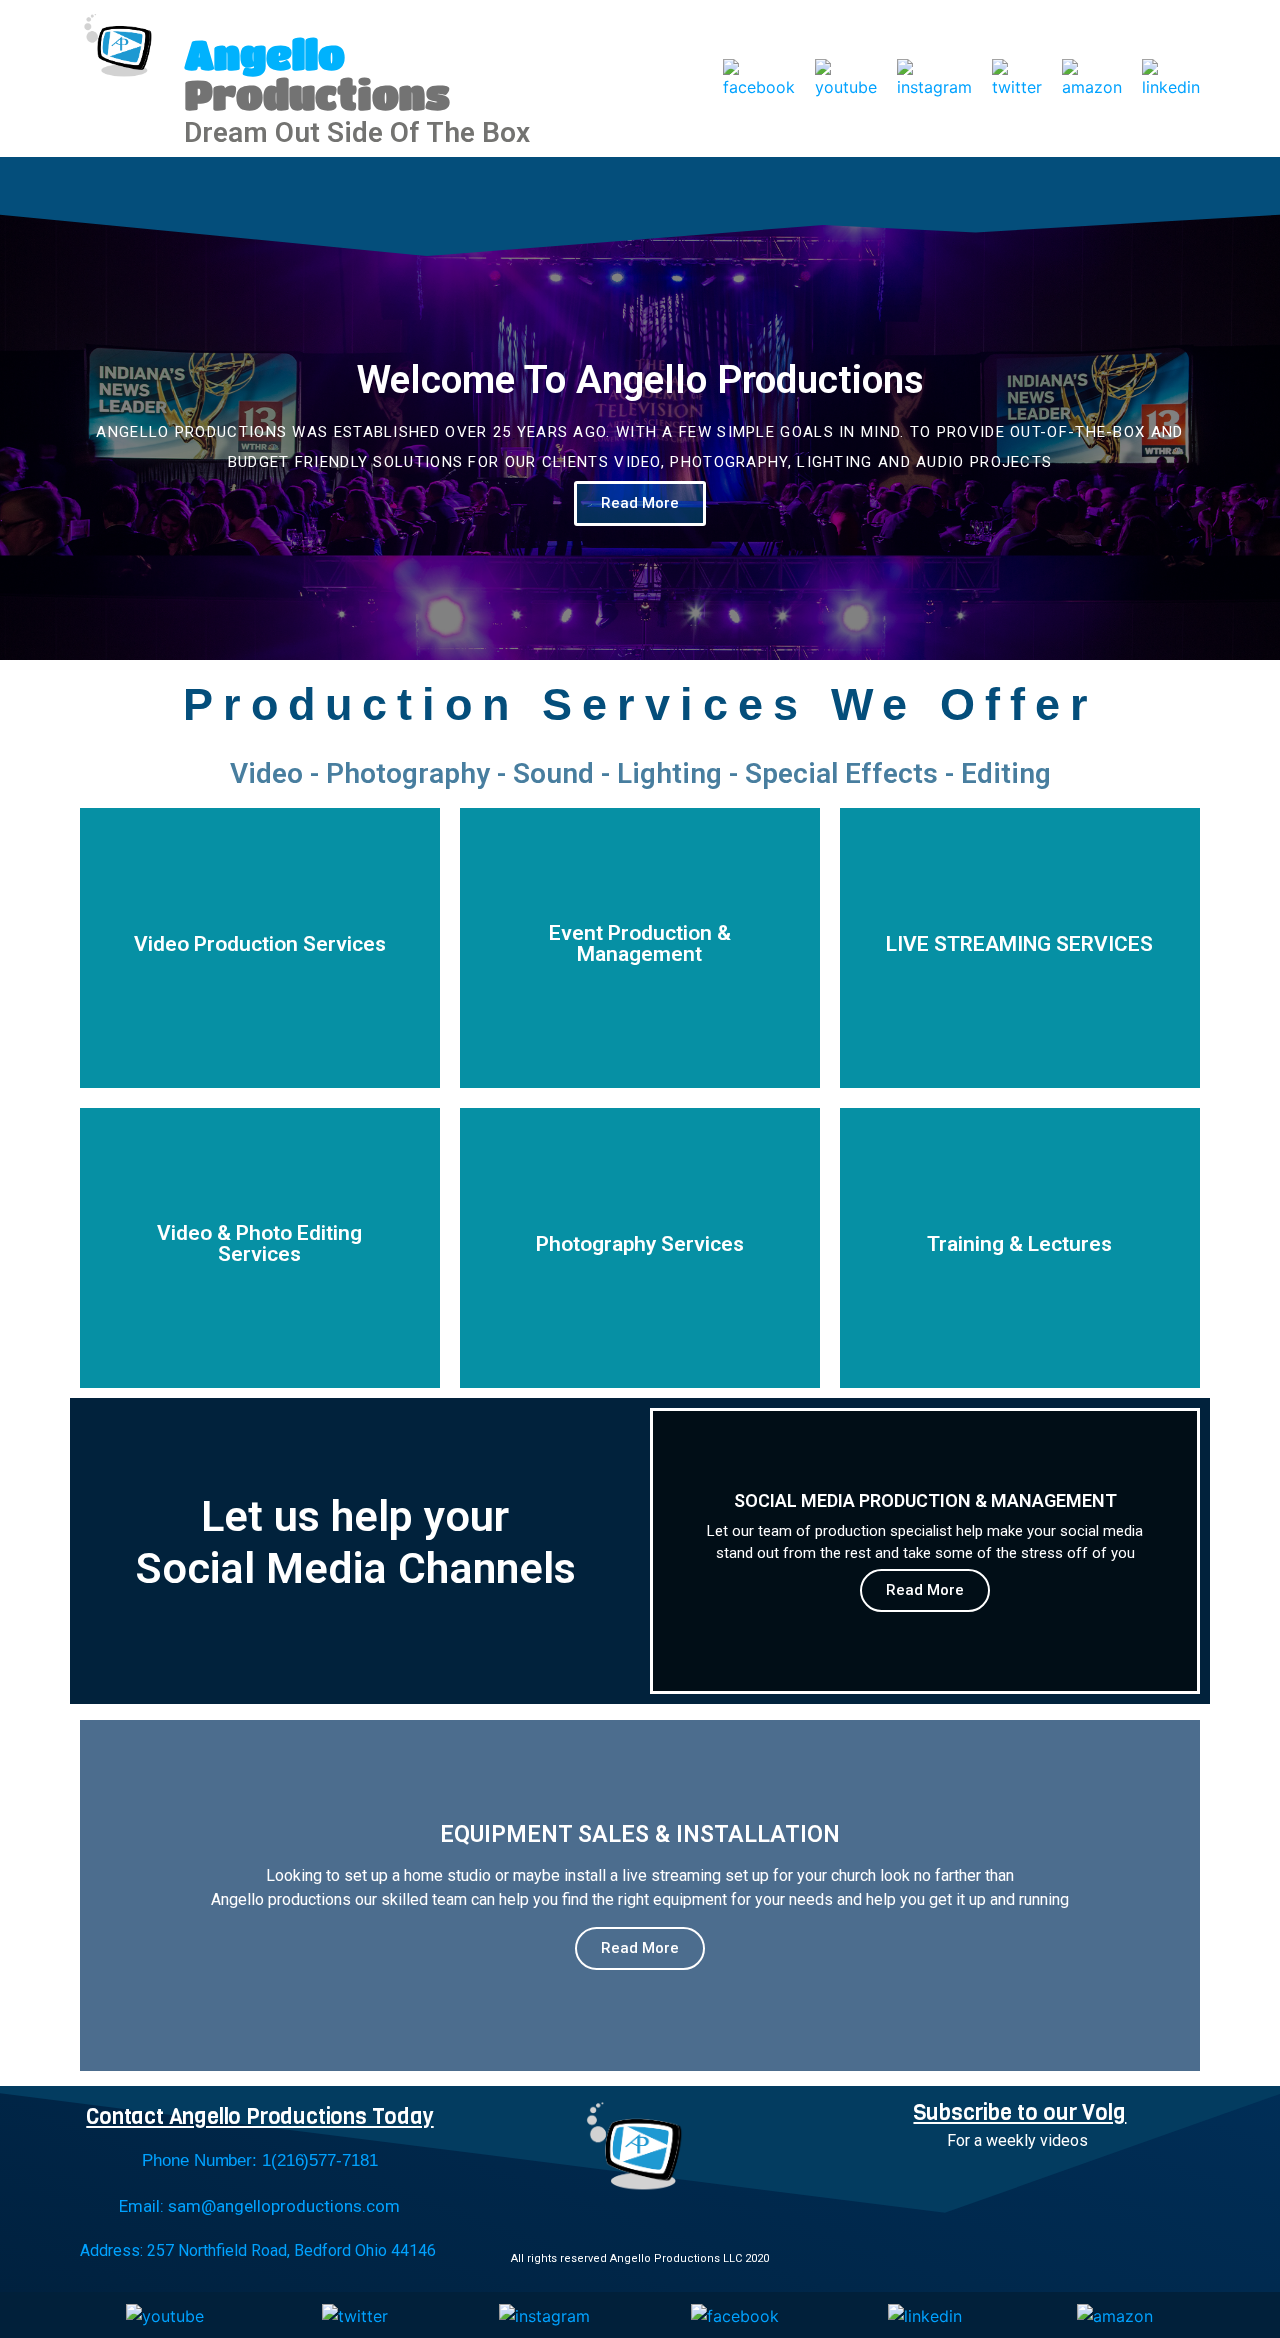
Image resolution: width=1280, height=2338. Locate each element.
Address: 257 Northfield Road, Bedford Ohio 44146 (258, 2250)
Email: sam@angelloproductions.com (259, 2206)
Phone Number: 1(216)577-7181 (259, 2160)
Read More (925, 1590)
